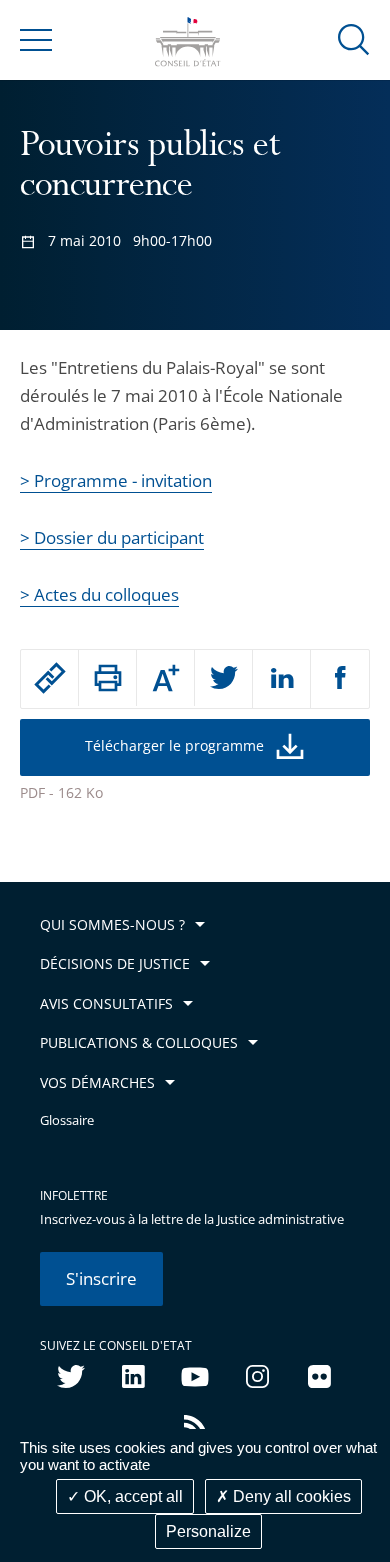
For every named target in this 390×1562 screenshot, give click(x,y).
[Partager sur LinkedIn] (281, 679)
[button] (354, 38)
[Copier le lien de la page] (49, 678)
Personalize (208, 1531)
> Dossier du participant (112, 537)
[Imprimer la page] (107, 678)
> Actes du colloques (99, 594)
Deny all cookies (290, 1496)
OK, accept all (131, 1496)
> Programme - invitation (116, 480)
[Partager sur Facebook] (340, 679)
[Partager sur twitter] (223, 679)
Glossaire (67, 1120)
